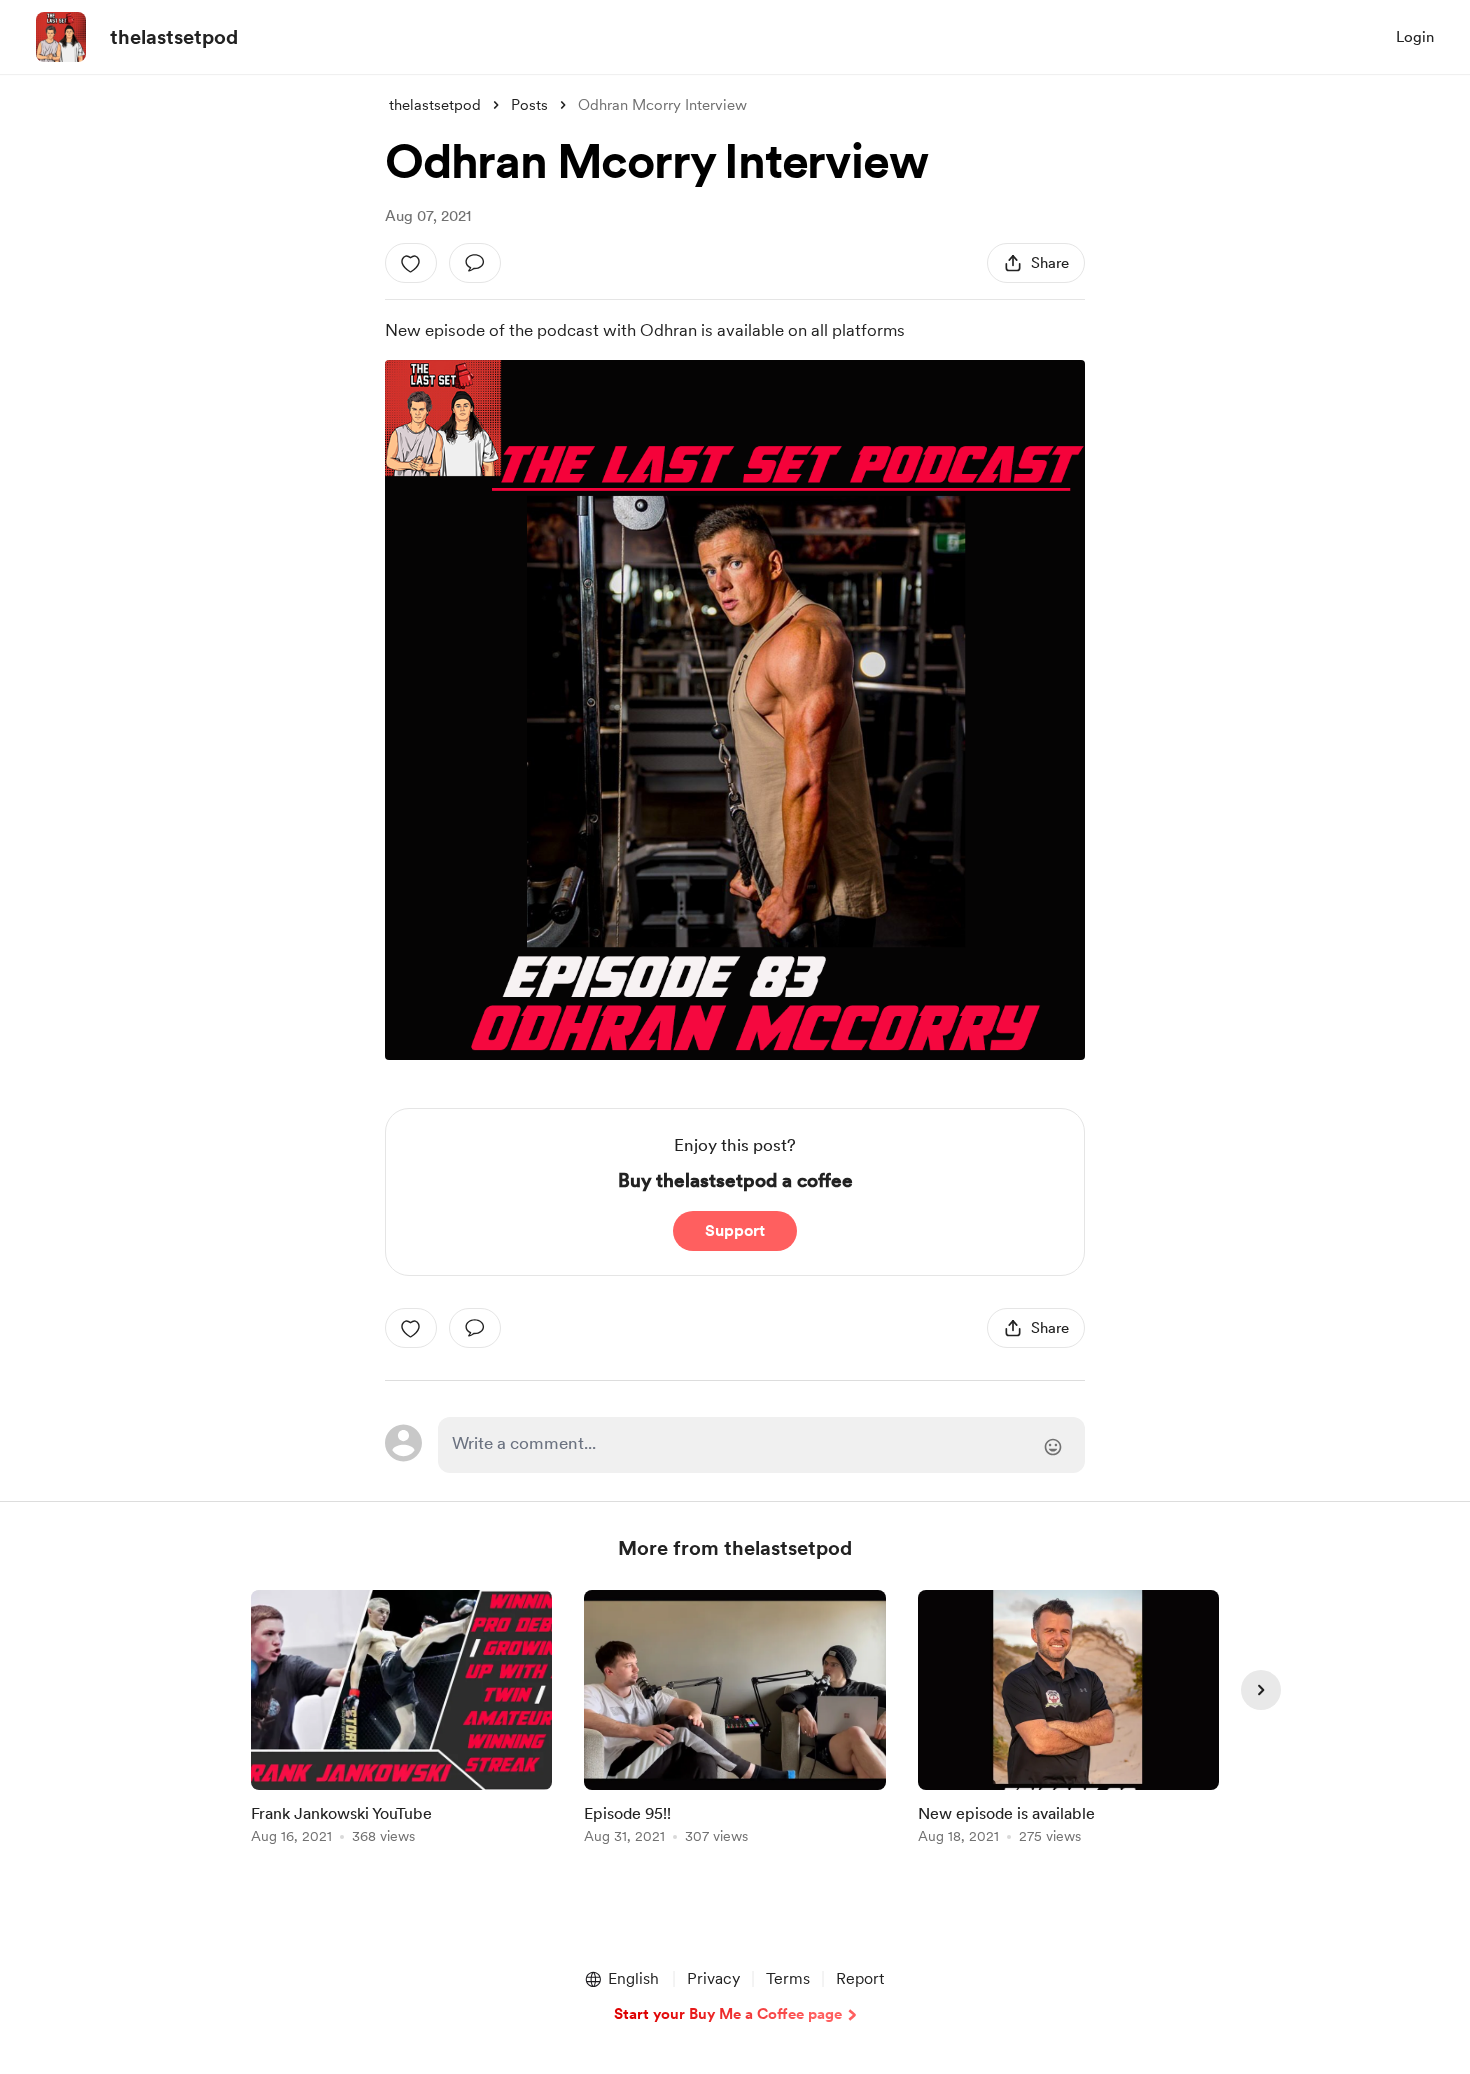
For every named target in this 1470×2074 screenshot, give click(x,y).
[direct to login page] (761, 1445)
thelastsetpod (174, 37)
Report (860, 1978)
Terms (788, 1978)
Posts (529, 105)
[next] (1261, 1690)
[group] (401, 1720)
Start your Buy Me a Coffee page (728, 2014)
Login (1415, 37)
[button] (621, 1979)
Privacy (713, 1978)
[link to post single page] (401, 1720)
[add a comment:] (475, 263)
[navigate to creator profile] (61, 37)
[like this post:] (411, 263)
